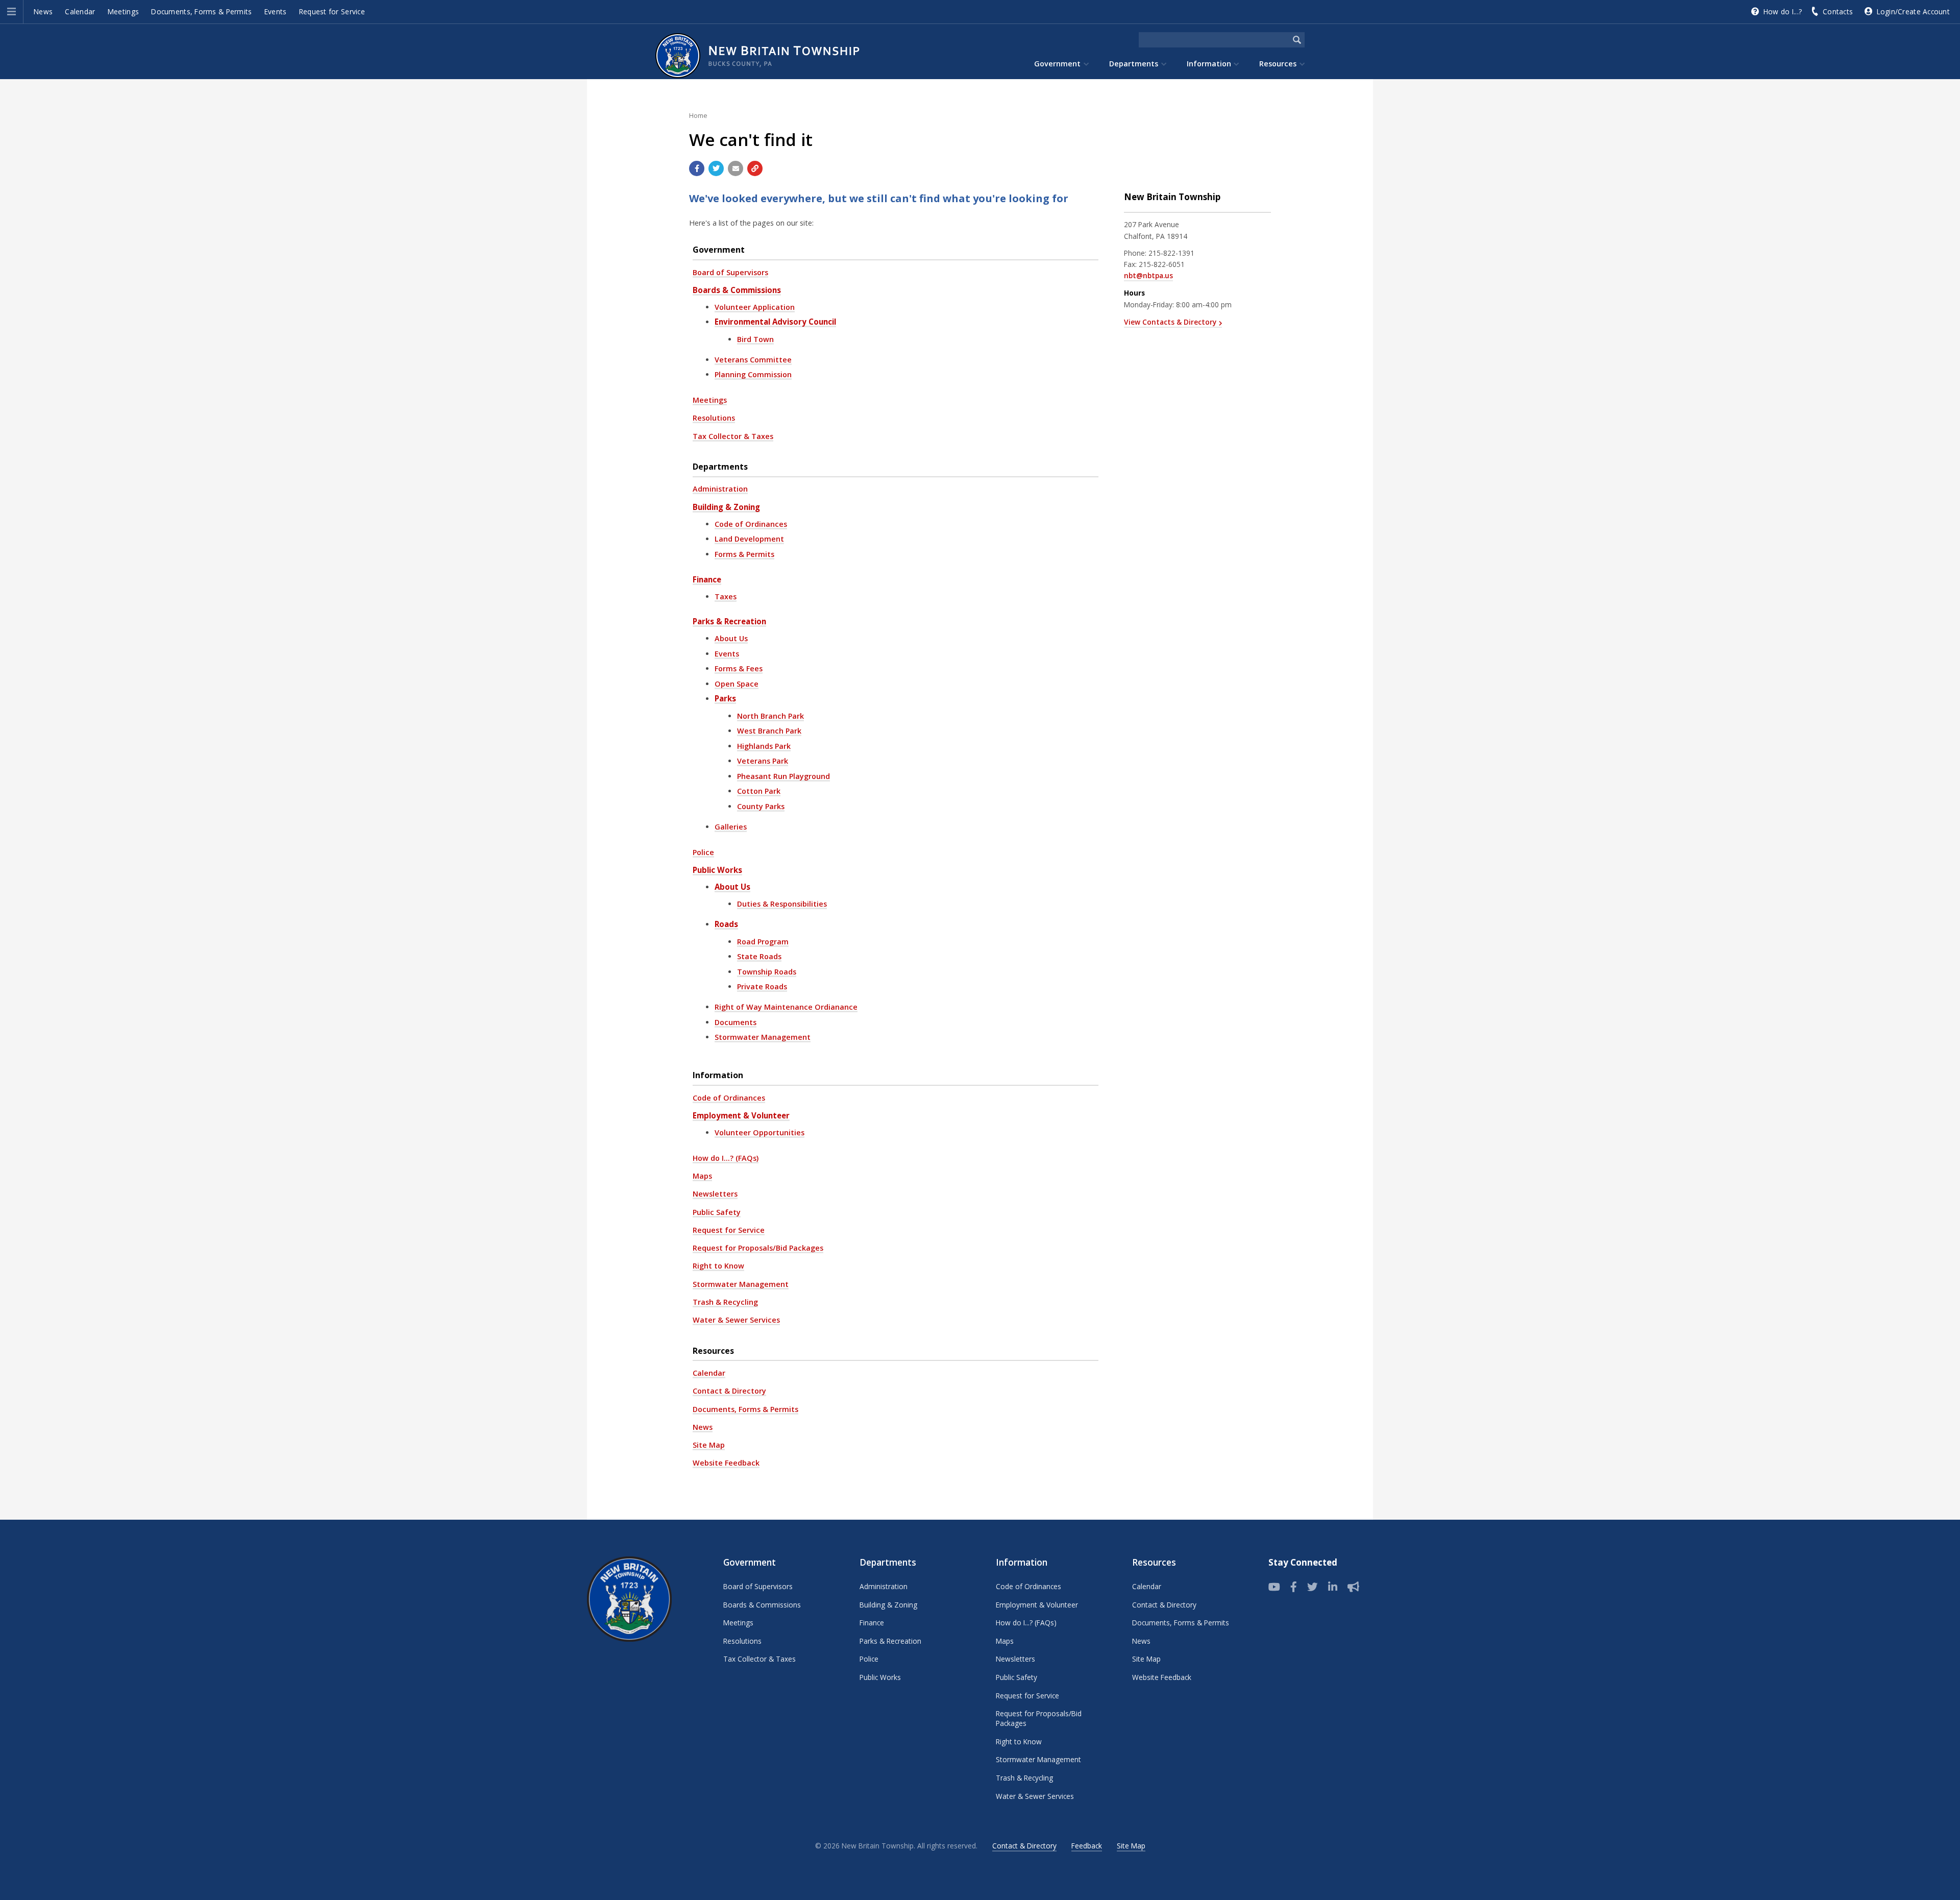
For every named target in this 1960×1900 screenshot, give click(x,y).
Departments (720, 467)
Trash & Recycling (725, 1302)
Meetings (123, 11)
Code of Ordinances (751, 524)
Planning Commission (753, 374)
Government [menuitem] (1057, 64)
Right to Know (718, 1266)
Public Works (717, 870)
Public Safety (717, 1212)
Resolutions (714, 418)
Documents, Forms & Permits (201, 11)
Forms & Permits (744, 554)
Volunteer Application (755, 307)
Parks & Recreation (729, 621)
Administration (720, 489)
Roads (726, 924)
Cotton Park (759, 791)
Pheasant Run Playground (783, 776)
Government (719, 250)
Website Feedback (726, 1463)
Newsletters (715, 1194)
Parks (725, 698)
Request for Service (332, 11)
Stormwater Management (763, 1037)
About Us (731, 638)
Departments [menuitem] (1134, 64)
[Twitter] (1313, 1587)
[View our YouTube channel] (1274, 1587)
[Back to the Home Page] (763, 56)
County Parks (761, 806)
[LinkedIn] (1333, 1587)
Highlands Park (764, 746)
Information (718, 1075)
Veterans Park (763, 761)
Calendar (80, 11)
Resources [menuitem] (1278, 64)
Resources (713, 1351)
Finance (707, 579)
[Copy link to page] (755, 168)
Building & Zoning (726, 507)
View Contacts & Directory (1170, 322)
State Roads (759, 956)
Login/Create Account (1913, 11)
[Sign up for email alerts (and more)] (1353, 1587)
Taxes (726, 596)
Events (276, 11)
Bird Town (755, 339)
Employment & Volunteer (741, 1115)
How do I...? (1783, 11)
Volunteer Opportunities (759, 1132)
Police (703, 852)
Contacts (1838, 11)
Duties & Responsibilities (782, 904)
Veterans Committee (753, 360)
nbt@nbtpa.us (1148, 275)
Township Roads (767, 972)
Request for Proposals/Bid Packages (758, 1248)
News (43, 11)
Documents (736, 1022)
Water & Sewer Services (736, 1320)
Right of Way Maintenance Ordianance (786, 1007)
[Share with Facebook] (697, 168)
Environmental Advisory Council (775, 322)
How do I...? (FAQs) (726, 1158)
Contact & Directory (729, 1391)
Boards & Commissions (737, 290)
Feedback (1087, 1846)
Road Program (763, 942)
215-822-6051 (1162, 264)
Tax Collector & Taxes (733, 436)
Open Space (737, 684)
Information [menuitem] (1209, 64)
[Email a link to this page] (736, 168)
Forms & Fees (739, 668)
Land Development (749, 539)
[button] (11, 12)
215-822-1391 (1171, 253)
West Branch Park (769, 731)
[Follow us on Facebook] (1294, 1587)
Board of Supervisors (730, 272)
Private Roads (762, 986)
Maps (702, 1176)
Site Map (709, 1445)
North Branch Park (770, 716)
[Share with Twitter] (716, 168)
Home (698, 115)
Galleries (731, 827)
